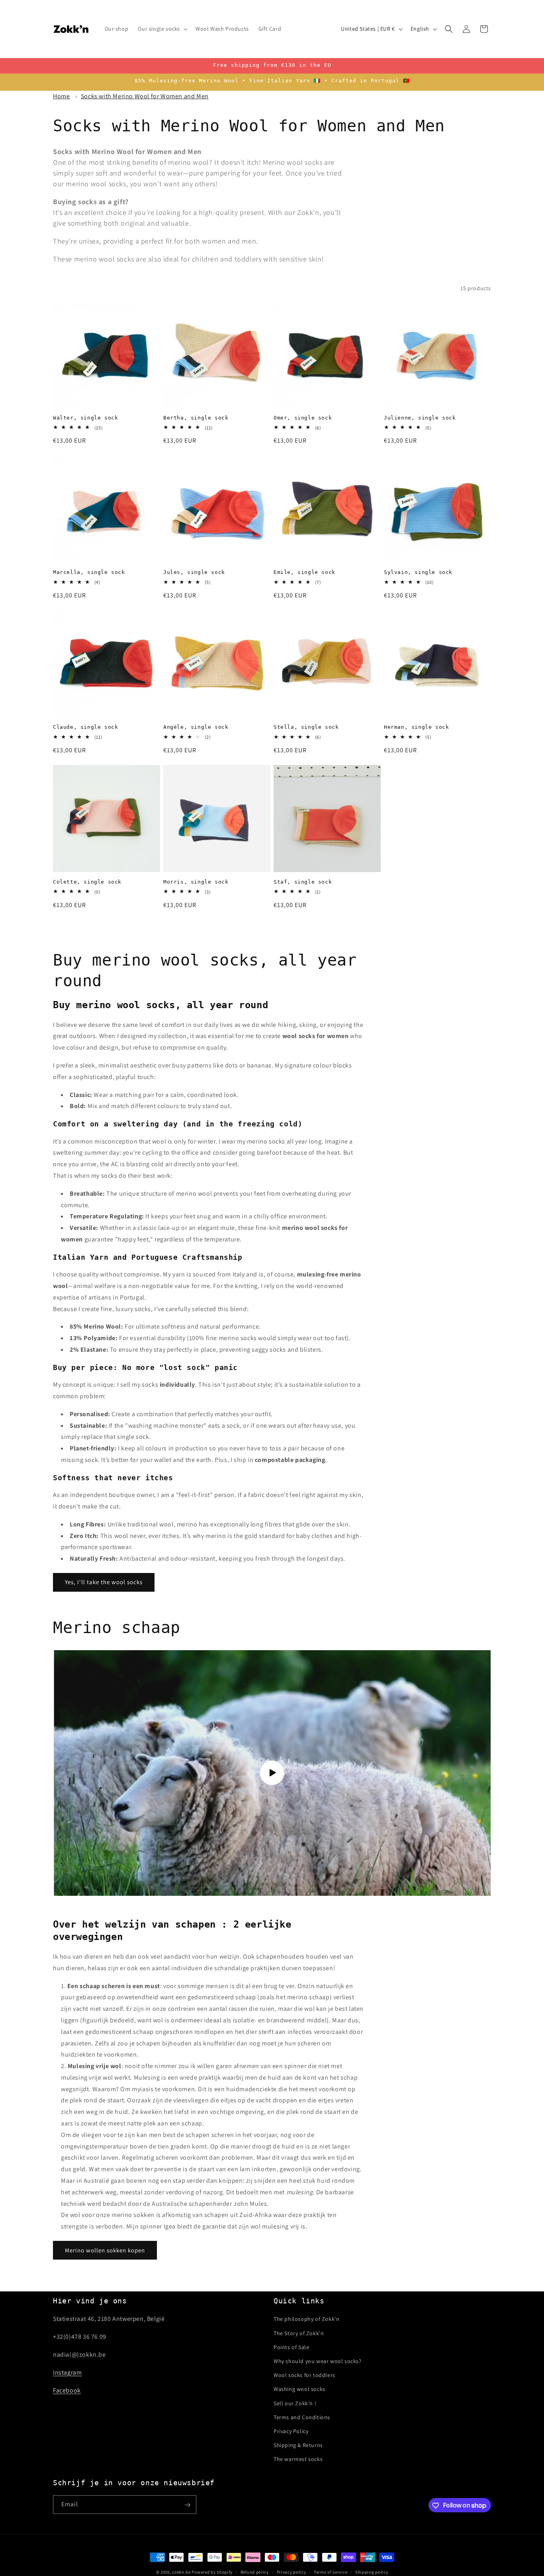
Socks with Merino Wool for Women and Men (145, 96)
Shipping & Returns (298, 2445)
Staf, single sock (303, 882)
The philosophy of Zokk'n (306, 2319)
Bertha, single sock (196, 418)
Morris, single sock (196, 882)
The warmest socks (298, 2459)
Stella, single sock (306, 727)
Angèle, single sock (196, 727)
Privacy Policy (291, 2431)
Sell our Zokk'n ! (295, 2403)
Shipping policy (372, 2572)
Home (61, 96)
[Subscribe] (187, 2505)
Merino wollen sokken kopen (105, 2250)
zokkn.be (181, 2572)
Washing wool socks (299, 2389)
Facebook (67, 2390)
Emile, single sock (304, 572)
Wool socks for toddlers (304, 2375)
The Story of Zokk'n (299, 2333)
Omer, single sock (303, 418)
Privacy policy (292, 2572)
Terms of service (331, 2572)
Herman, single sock (416, 727)
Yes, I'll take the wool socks (104, 1582)
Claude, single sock (85, 727)
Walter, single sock (85, 418)
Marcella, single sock (89, 572)
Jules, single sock (194, 572)
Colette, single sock (87, 882)
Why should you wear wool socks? (318, 2361)
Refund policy (255, 2572)
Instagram (67, 2372)
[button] (162, 29)
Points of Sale (291, 2347)
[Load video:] (272, 1773)
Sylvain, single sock (418, 572)
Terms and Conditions (302, 2417)
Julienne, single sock (420, 418)
